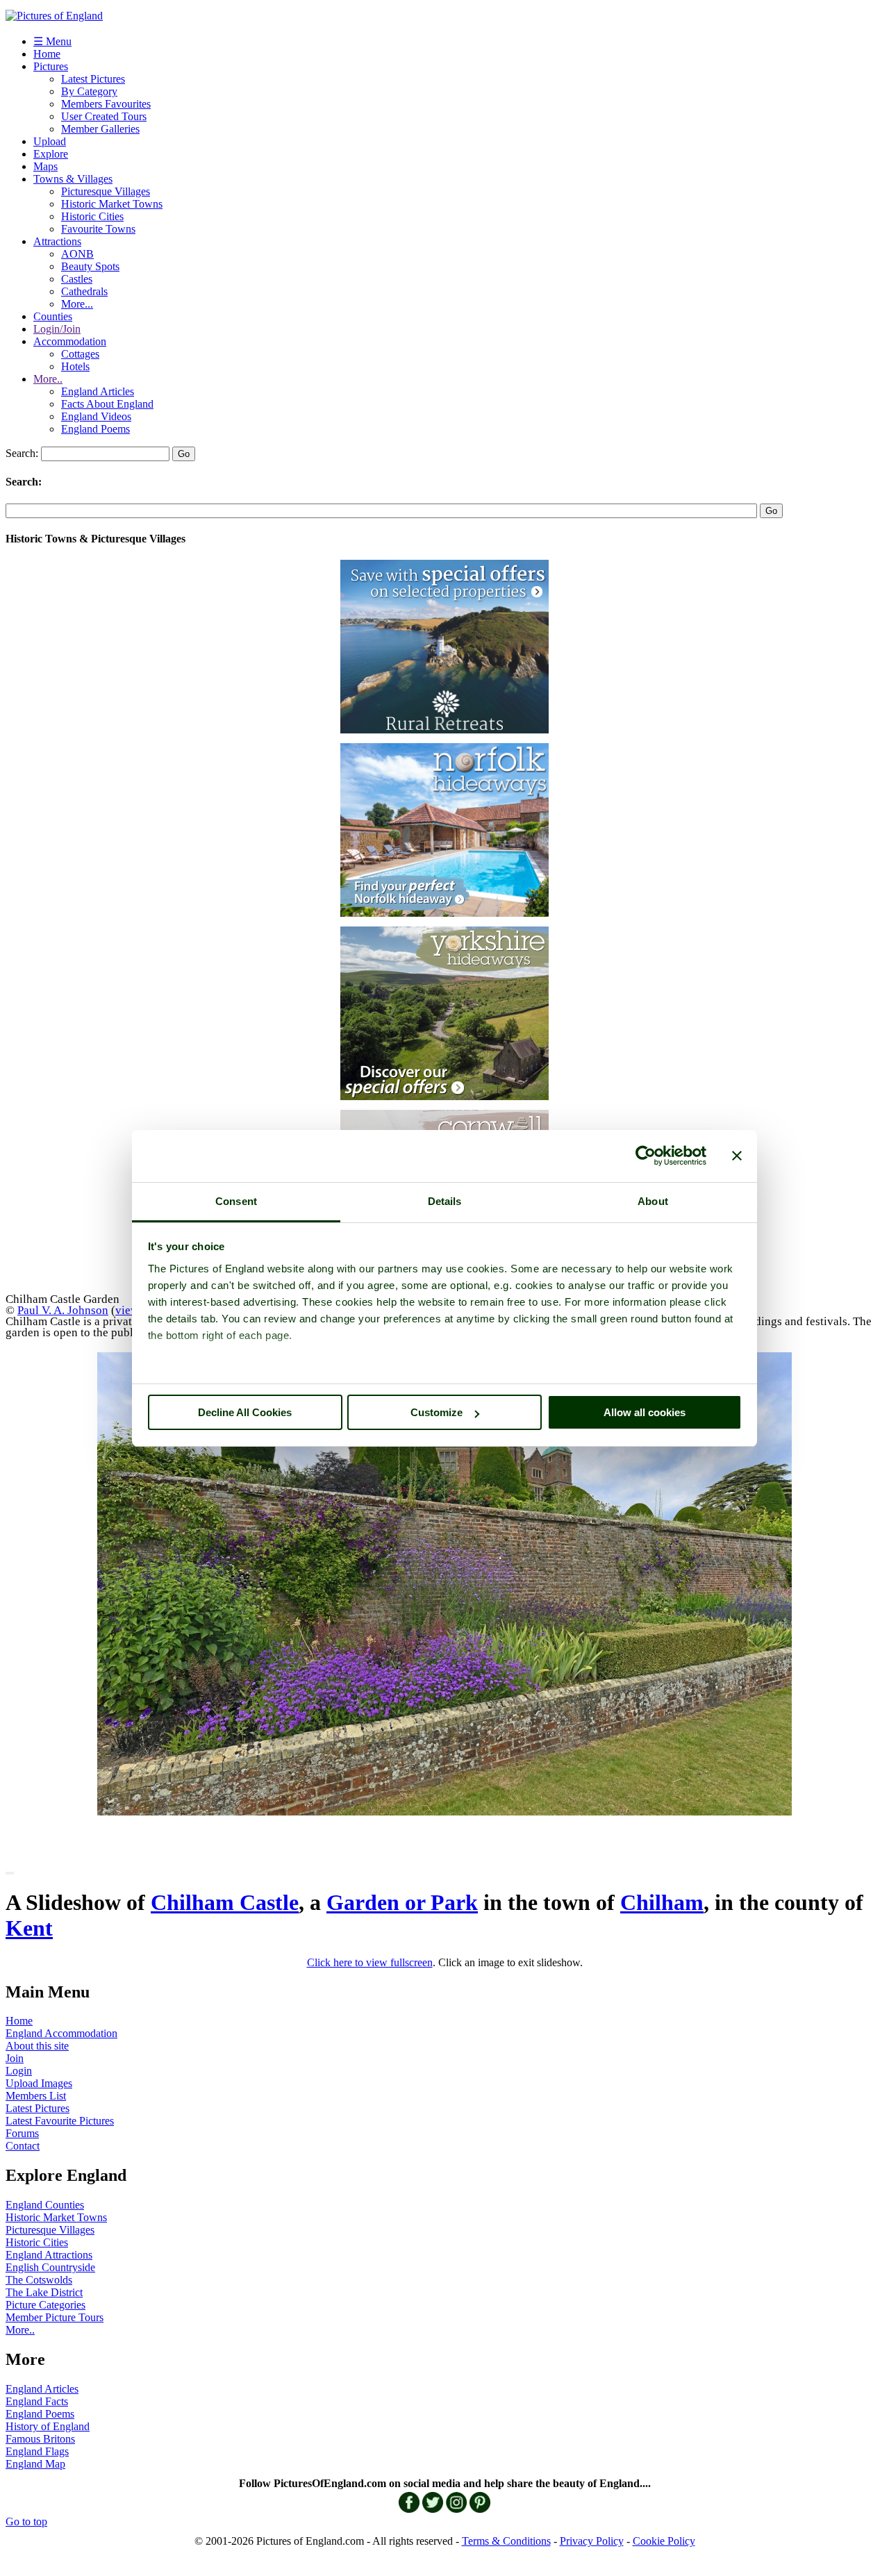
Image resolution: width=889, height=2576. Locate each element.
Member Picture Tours (55, 2317)
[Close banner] (737, 1156)
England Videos (96, 416)
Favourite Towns (98, 229)
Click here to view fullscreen (370, 1962)
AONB (77, 254)
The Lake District (44, 2292)
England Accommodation (61, 2033)
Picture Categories (45, 2305)
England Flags (37, 2451)
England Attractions (49, 2255)
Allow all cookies (645, 1412)
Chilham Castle (225, 1902)
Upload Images (39, 2083)
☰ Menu (52, 41)
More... (77, 304)
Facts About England (107, 404)
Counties (53, 316)
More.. (48, 379)
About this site (37, 2046)
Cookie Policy (664, 2541)
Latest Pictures (93, 79)
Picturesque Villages (106, 191)
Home (47, 54)
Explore (51, 154)
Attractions (57, 241)
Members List (36, 2096)
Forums (22, 2133)
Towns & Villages (73, 179)
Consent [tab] (236, 1201)
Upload (50, 141)
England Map (35, 2464)
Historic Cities (92, 216)
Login (19, 2071)
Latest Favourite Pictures (60, 2121)
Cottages (80, 354)
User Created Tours (104, 116)
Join (15, 2058)
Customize (437, 1412)
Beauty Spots (90, 266)
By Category (89, 91)
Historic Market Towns (112, 204)
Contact (23, 2146)
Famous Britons (40, 2439)
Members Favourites (106, 104)
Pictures (51, 66)
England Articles (98, 391)
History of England (48, 2426)
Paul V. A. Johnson (63, 1310)
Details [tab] (445, 1201)
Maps (45, 166)
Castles (77, 279)
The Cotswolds (39, 2280)
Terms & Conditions (506, 2541)
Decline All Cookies (245, 1412)
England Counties (45, 2205)
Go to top (26, 2521)
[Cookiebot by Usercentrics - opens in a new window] (646, 1156)
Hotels (75, 366)
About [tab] (653, 1201)
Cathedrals (84, 291)
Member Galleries (100, 129)
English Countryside (50, 2267)
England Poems (95, 429)
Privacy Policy (592, 2541)
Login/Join (57, 329)
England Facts (37, 2401)
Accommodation (70, 341)
